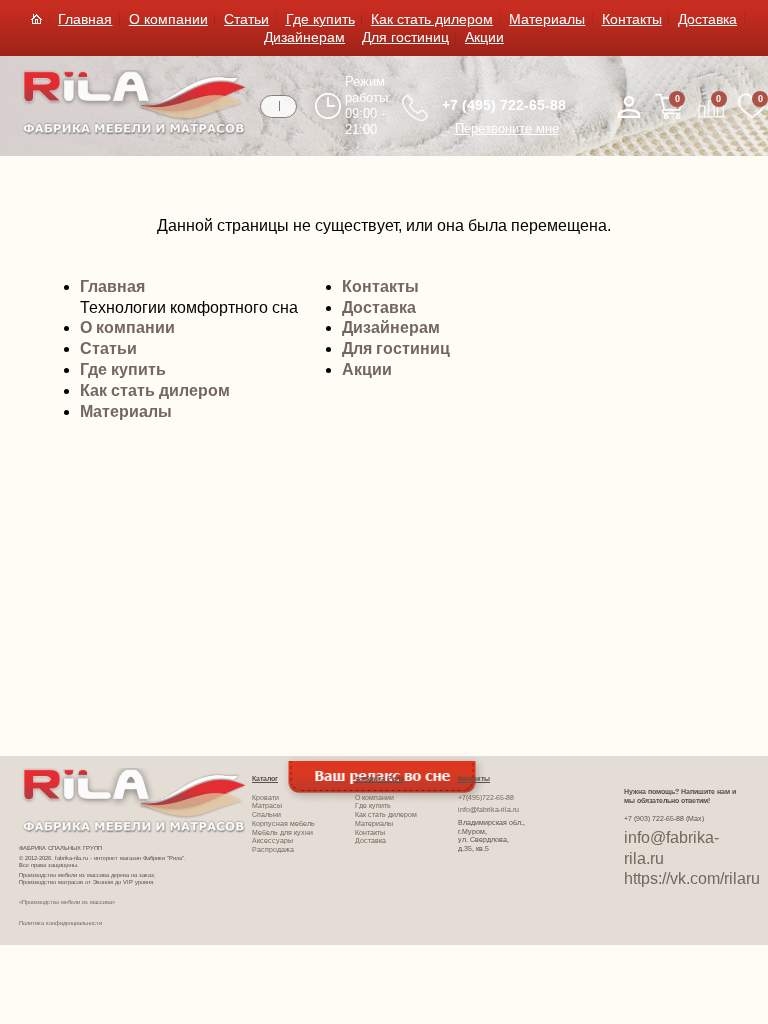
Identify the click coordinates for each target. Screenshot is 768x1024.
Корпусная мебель (283, 823)
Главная (85, 19)
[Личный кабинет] (629, 107)
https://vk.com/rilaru (692, 878)
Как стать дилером (432, 19)
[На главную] (134, 130)
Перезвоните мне (507, 128)
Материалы (547, 19)
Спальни (266, 814)
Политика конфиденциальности (60, 923)
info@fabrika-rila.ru (488, 809)
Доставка (707, 19)
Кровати (265, 797)
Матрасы (267, 805)
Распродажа (273, 849)
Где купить (320, 19)
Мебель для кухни (282, 832)
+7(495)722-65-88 (486, 797)
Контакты (632, 19)
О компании (168, 19)
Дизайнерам (304, 37)
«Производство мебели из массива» (67, 902)
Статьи (246, 19)
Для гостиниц (405, 37)
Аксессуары (272, 840)
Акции (484, 37)
